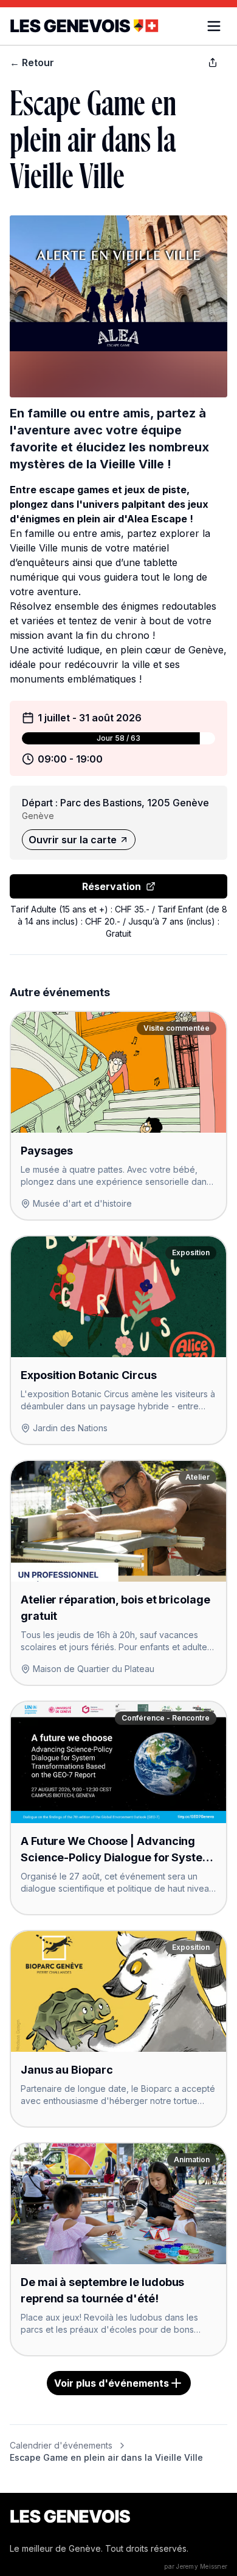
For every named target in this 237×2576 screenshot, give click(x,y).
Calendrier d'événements (61, 2445)
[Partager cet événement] (213, 62)
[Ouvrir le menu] (214, 26)
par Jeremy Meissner (196, 2566)
